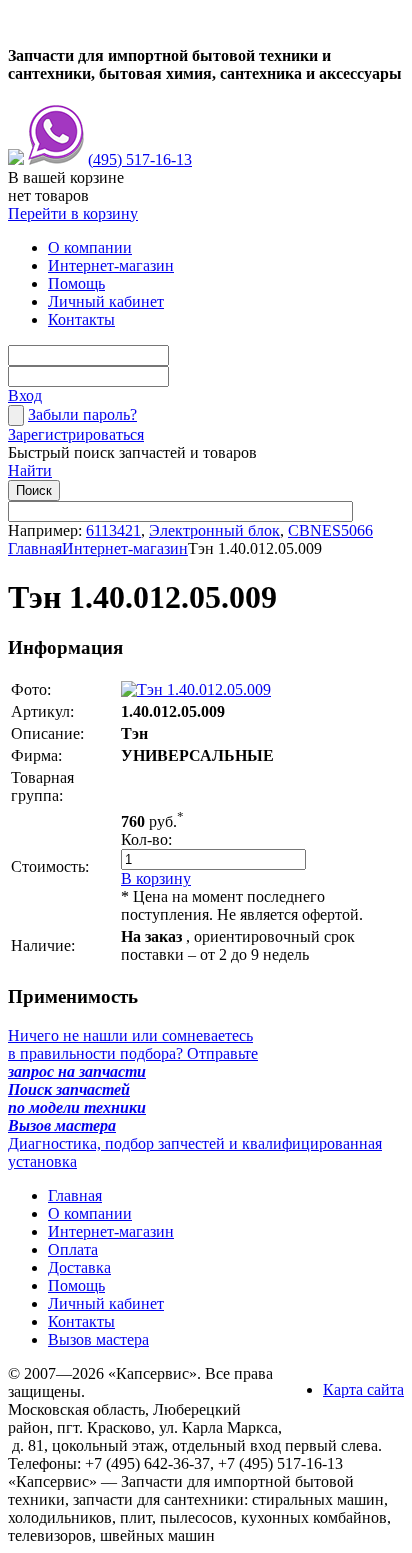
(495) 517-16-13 (140, 159)
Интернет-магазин (111, 265)
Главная (35, 548)
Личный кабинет (106, 301)
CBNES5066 (330, 530)
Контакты (81, 319)
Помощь (76, 283)
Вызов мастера (98, 1339)
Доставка (79, 1267)
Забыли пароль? (82, 414)
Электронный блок (214, 530)
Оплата (73, 1249)
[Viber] (56, 159)
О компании (90, 247)
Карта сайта (363, 1389)
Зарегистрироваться (76, 434)
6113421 (113, 530)
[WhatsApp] (16, 159)
